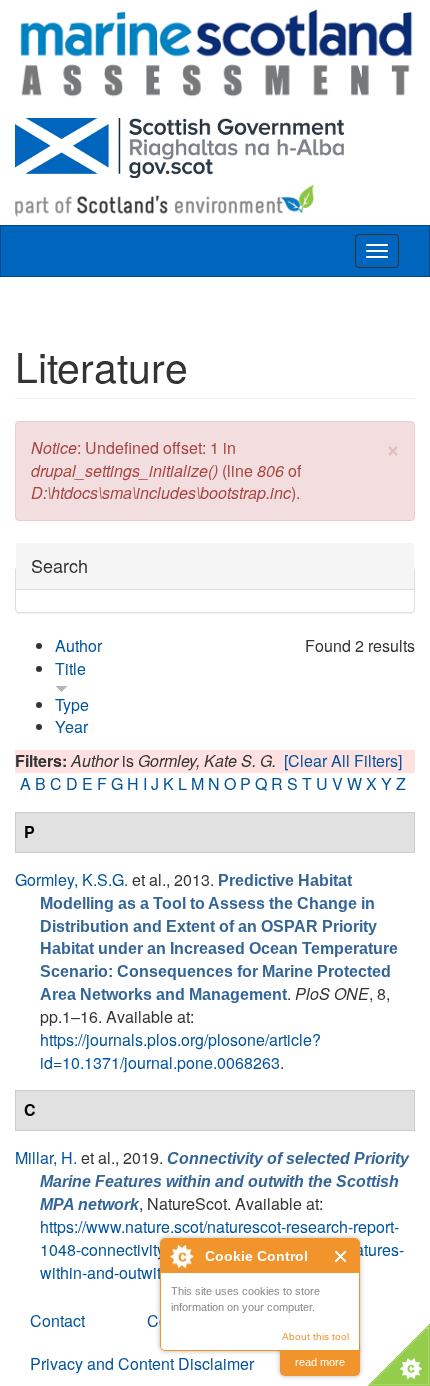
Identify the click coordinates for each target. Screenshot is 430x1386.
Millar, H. (46, 1157)
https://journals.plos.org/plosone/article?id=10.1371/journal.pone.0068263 (180, 1051)
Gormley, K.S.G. (71, 879)
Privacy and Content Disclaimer (142, 1363)
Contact (57, 1320)
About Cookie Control (181, 1256)
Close (341, 1256)
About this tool (315, 1336)
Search (59, 565)
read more (320, 1362)
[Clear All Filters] (343, 760)
